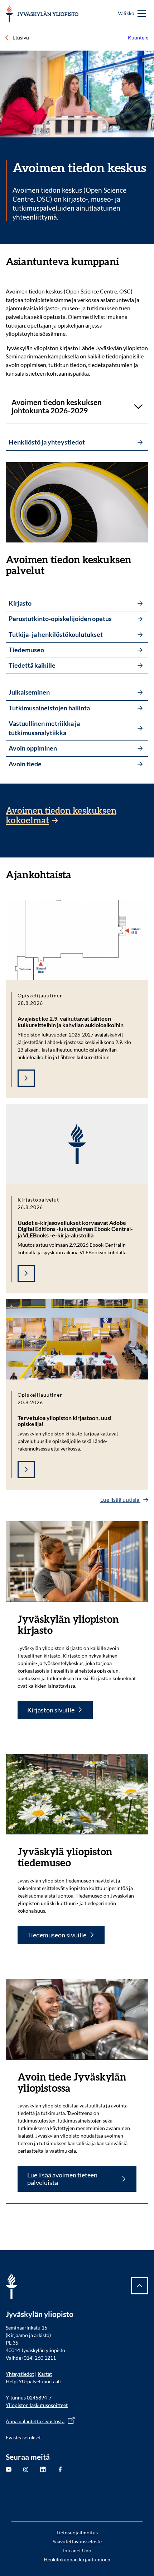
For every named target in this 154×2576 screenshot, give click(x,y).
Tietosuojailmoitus (77, 2532)
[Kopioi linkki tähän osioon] (126, 262)
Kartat (45, 2374)
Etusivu (21, 37)
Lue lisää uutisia (120, 1499)
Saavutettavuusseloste (77, 2541)
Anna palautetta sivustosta (35, 2421)
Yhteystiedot (20, 2374)
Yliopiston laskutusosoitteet (37, 2405)
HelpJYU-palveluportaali (33, 2381)
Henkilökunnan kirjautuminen (77, 2559)
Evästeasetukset (23, 2437)
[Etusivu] (42, 14)
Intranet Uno (77, 2550)
